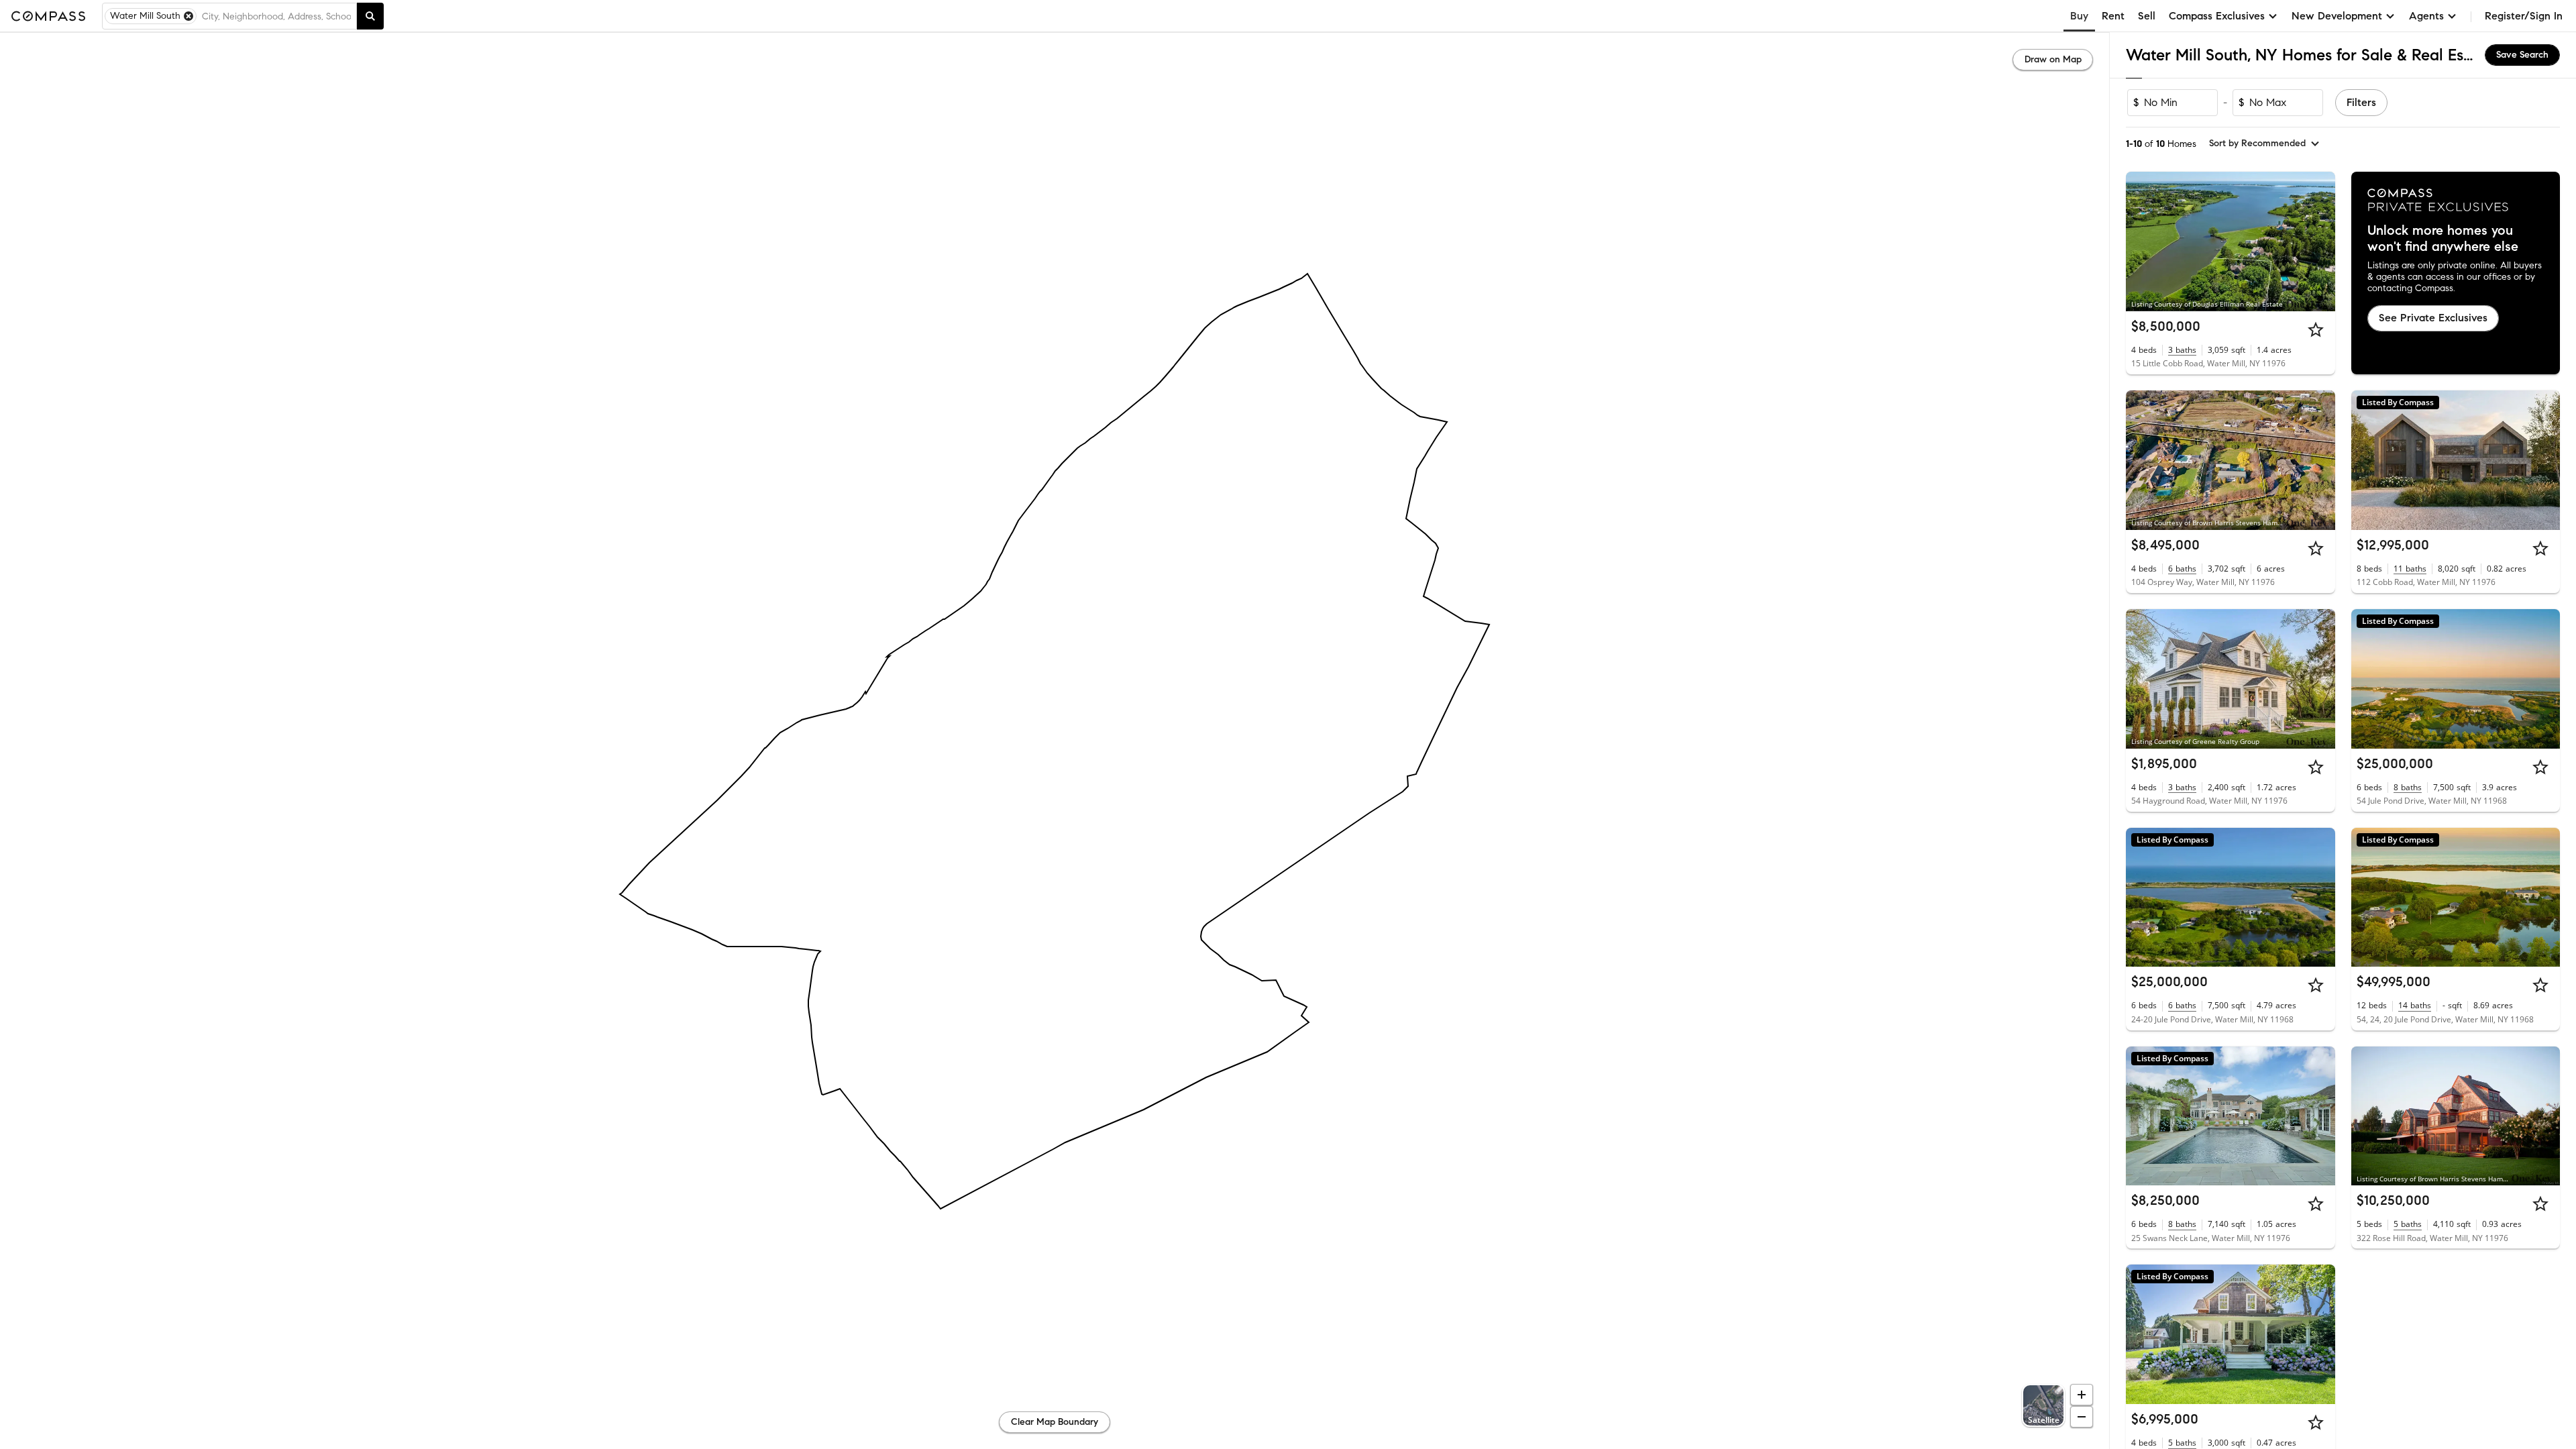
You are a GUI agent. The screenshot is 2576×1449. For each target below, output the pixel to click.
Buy (2079, 16)
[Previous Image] (2142, 241)
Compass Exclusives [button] (2217, 16)
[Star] (2316, 329)
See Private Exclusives (2433, 318)
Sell (2147, 16)
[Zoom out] (2082, 1417)
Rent (2113, 16)
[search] (370, 16)
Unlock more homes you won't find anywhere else (2443, 239)
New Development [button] (2337, 16)
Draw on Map (2053, 59)
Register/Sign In (2524, 16)
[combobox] (276, 16)
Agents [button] (2426, 16)
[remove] (189, 16)
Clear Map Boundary (1055, 1422)
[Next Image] (2319, 241)
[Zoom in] (2082, 1395)
